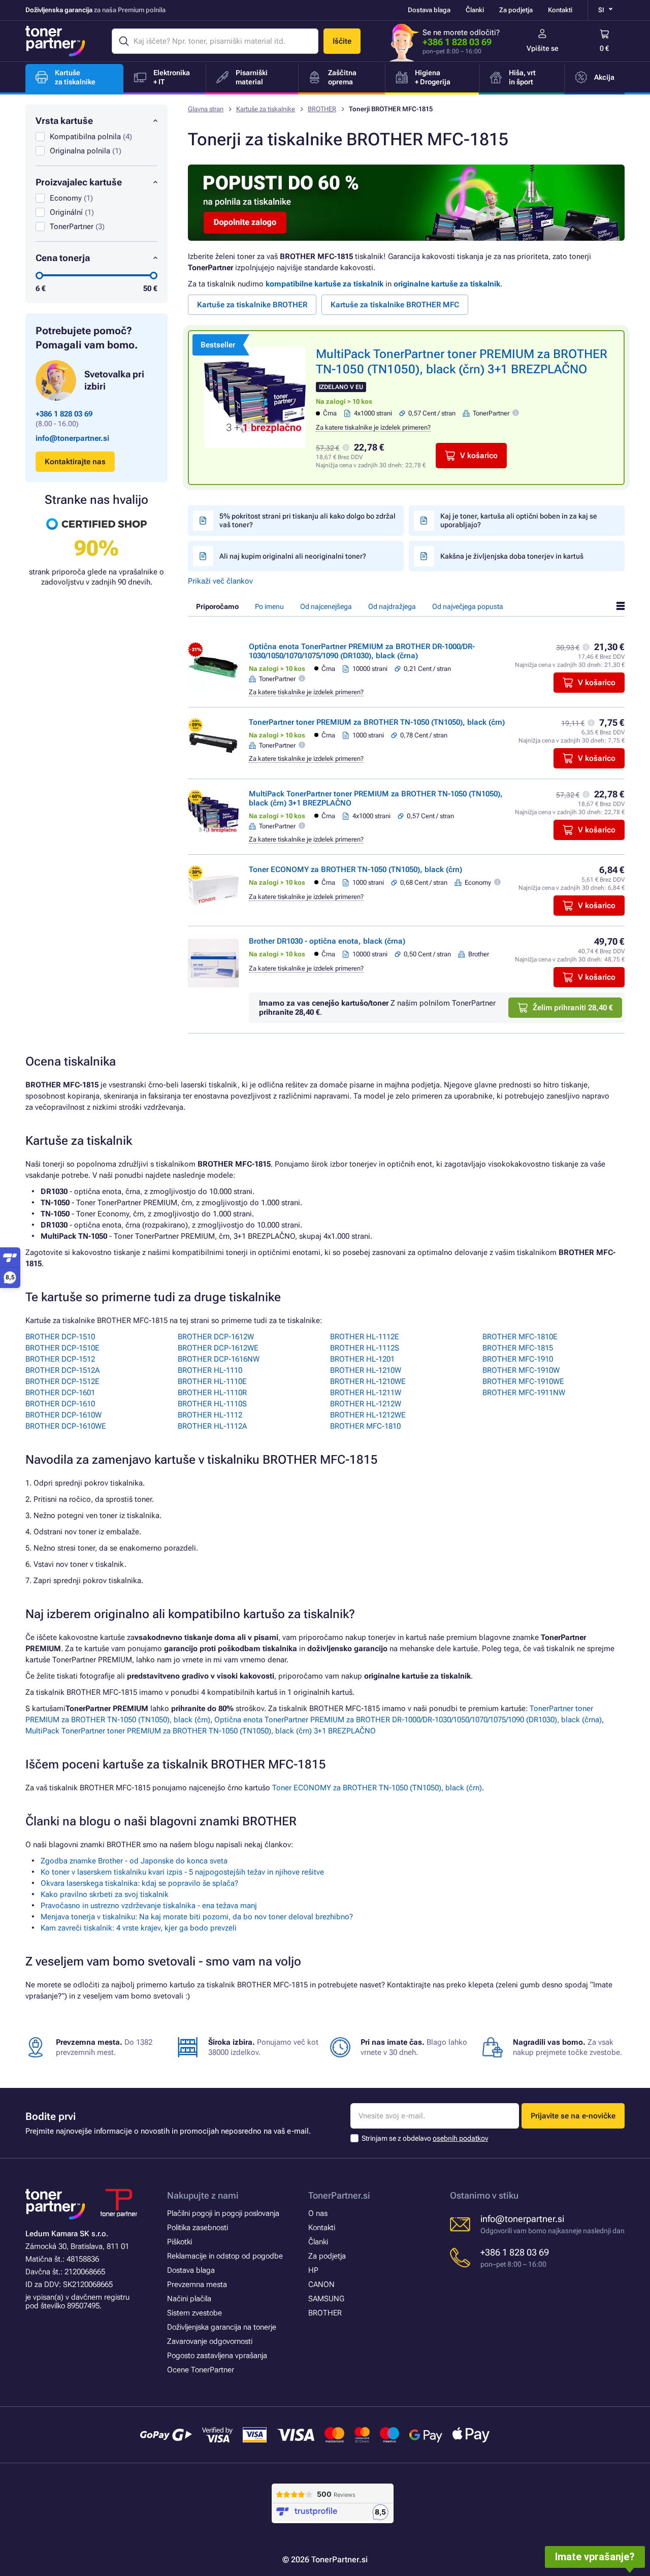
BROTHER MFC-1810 (365, 1426)
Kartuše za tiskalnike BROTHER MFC (395, 305)
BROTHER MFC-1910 (518, 1359)
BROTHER (322, 109)
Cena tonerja (63, 258)
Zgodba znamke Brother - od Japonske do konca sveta (134, 1861)
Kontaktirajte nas (75, 462)
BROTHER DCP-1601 (60, 1393)
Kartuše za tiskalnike (266, 109)
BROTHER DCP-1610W (63, 1415)
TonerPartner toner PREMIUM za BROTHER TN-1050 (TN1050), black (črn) (377, 722)
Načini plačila (189, 2299)
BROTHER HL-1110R (212, 1393)
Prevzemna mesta (197, 2284)
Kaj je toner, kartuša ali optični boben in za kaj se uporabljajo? (519, 520)
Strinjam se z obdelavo (425, 2138)
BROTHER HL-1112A (212, 1426)
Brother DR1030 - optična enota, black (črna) (327, 941)
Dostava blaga (429, 10)
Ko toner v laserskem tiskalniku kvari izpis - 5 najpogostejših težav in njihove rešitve (182, 1872)
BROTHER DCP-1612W (216, 1337)
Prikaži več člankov (220, 581)
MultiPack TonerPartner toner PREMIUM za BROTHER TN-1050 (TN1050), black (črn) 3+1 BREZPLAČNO (201, 1731)
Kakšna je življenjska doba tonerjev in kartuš (512, 556)
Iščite (342, 41)
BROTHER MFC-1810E (520, 1337)
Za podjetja (516, 10)
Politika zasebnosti (198, 2228)
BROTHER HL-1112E (365, 1337)
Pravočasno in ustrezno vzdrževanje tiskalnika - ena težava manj (149, 1906)
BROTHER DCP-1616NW (219, 1359)
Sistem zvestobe (194, 2313)
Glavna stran (206, 109)
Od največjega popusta (468, 606)
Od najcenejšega (326, 606)
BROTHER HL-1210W (366, 1370)
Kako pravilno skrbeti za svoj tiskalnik (105, 1894)
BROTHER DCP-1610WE (66, 1426)
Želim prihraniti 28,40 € (573, 1008)
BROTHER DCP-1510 (60, 1337)
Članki (475, 10)
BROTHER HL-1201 (362, 1359)
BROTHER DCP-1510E (62, 1348)
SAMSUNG (326, 2299)
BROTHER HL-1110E (212, 1381)
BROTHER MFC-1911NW (524, 1393)
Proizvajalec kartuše (79, 182)
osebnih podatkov (460, 2138)
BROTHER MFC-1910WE (523, 1381)
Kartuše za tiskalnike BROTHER (252, 305)
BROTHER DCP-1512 (60, 1359)
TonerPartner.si (339, 2195)
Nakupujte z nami (203, 2195)
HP (313, 2270)
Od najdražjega (392, 606)
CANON (321, 2284)
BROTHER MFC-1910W (521, 1370)
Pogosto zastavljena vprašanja (217, 2356)
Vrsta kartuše (64, 121)
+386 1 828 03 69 (457, 42)
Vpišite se (543, 48)
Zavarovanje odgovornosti (210, 2341)
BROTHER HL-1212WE (368, 1415)
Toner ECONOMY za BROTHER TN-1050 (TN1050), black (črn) (355, 870)
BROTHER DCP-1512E (62, 1381)
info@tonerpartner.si (72, 438)
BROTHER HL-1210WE (368, 1381)
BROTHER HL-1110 (210, 1370)
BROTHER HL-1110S (212, 1404)
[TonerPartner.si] (55, 41)
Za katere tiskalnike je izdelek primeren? (373, 427)
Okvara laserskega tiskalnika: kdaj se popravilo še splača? (139, 1883)
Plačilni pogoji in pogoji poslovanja (223, 2213)
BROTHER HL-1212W (366, 1404)
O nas (318, 2213)
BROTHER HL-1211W (366, 1393)
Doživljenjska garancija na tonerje (222, 2327)
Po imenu (269, 606)
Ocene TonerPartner (201, 2370)
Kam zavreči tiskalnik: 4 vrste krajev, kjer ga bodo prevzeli (139, 1928)
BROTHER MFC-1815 (518, 1348)
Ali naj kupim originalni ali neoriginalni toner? (293, 556)
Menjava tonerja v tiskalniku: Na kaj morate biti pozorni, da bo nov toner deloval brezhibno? (197, 1917)
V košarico (479, 456)
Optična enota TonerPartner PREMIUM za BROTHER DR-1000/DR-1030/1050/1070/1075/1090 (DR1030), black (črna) (362, 651)
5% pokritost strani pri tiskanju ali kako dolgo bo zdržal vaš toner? (307, 520)
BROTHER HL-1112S (365, 1348)
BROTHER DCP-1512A (62, 1370)
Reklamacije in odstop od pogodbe (225, 2256)
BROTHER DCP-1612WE (218, 1348)
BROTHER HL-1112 (210, 1415)
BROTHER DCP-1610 (60, 1404)
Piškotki (180, 2242)
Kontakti (560, 10)
